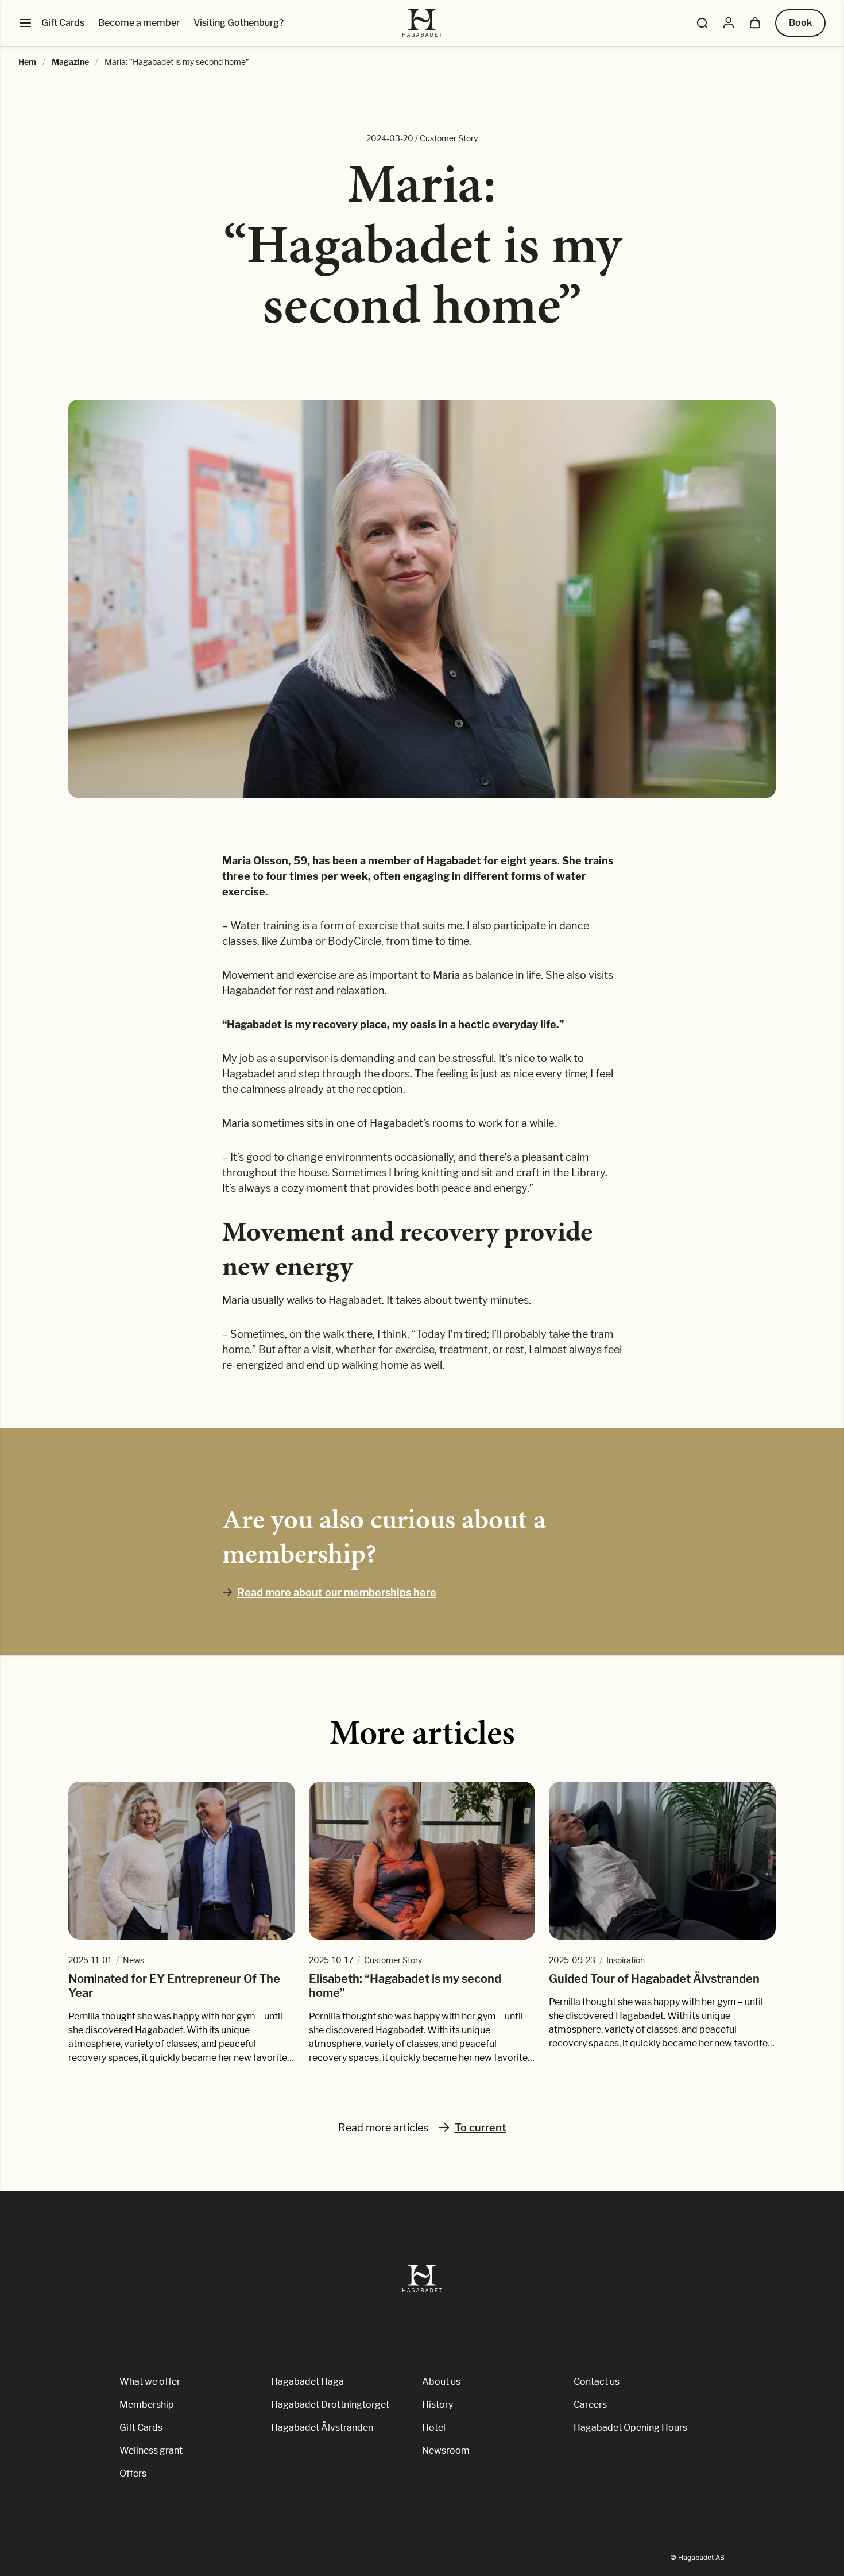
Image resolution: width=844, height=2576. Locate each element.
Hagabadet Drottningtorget (330, 2405)
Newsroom (446, 2451)
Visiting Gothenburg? (239, 23)
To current (481, 2128)
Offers (133, 2473)
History (438, 2405)
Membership (147, 2405)
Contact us (597, 2382)
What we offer (150, 2382)
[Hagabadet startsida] (422, 23)
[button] (702, 23)
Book (800, 23)
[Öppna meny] (25, 23)
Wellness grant (151, 2451)
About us (441, 2382)
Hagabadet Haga (307, 2382)
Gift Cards (63, 23)
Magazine (70, 62)
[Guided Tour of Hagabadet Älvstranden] (662, 1861)
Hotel (434, 2428)
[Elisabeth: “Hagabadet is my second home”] (422, 1861)
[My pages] (729, 23)
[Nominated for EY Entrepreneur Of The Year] (182, 1861)
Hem (27, 62)
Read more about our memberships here (337, 1592)
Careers (590, 2405)
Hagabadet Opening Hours (630, 2428)
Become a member (139, 23)
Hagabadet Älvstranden (322, 2428)
